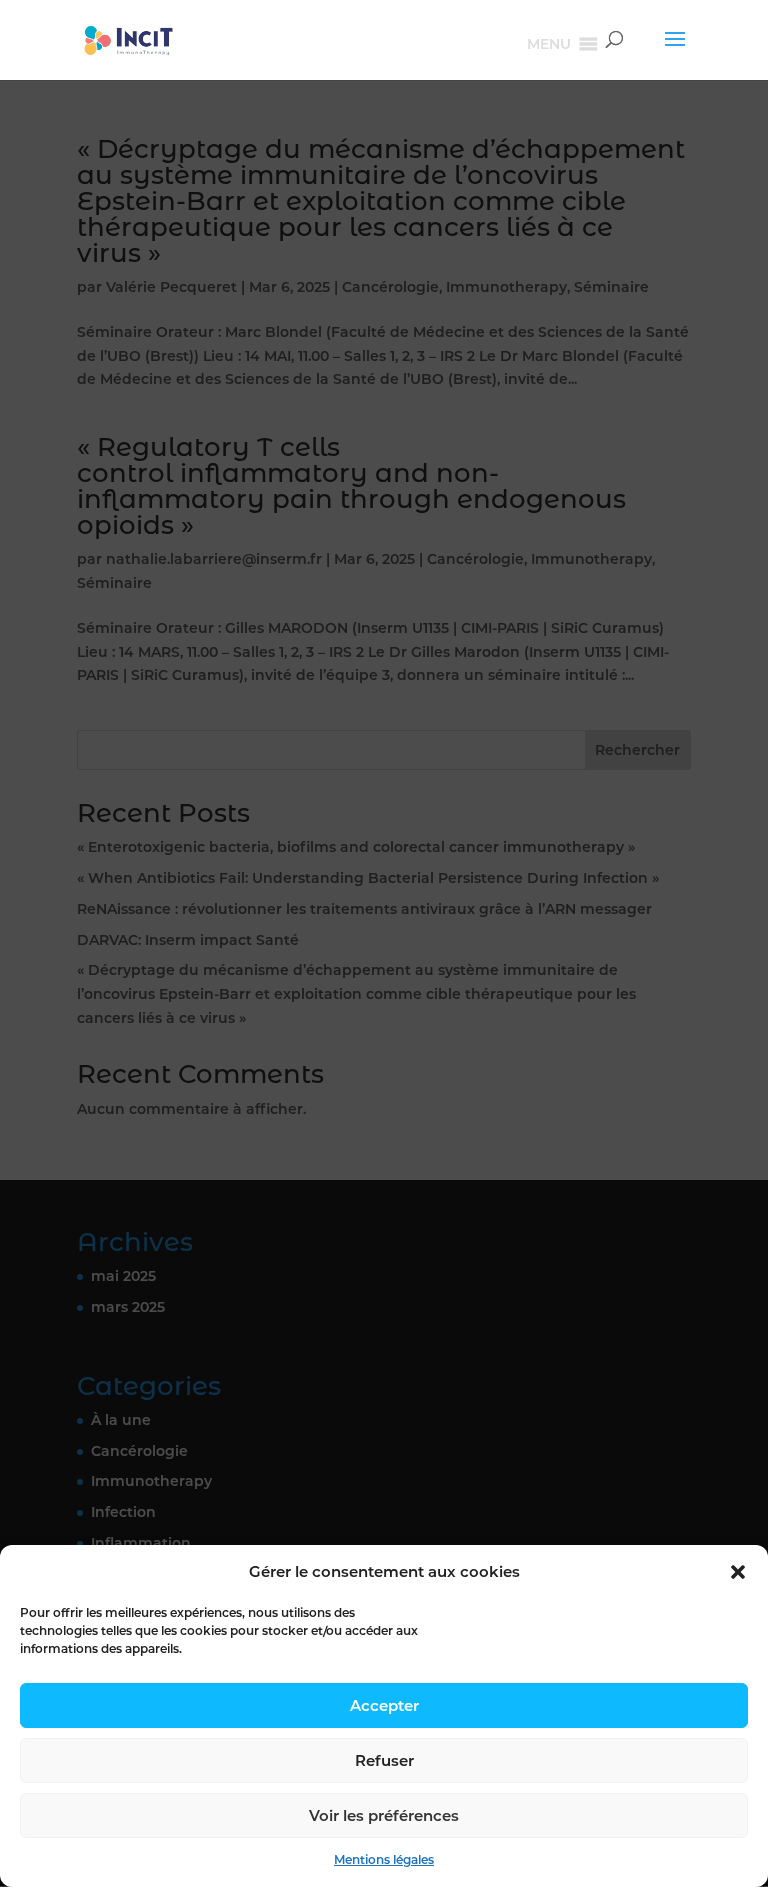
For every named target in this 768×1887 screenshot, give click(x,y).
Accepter (384, 1705)
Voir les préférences (384, 1815)
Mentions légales (384, 1859)
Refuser (384, 1760)
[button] (738, 1572)
